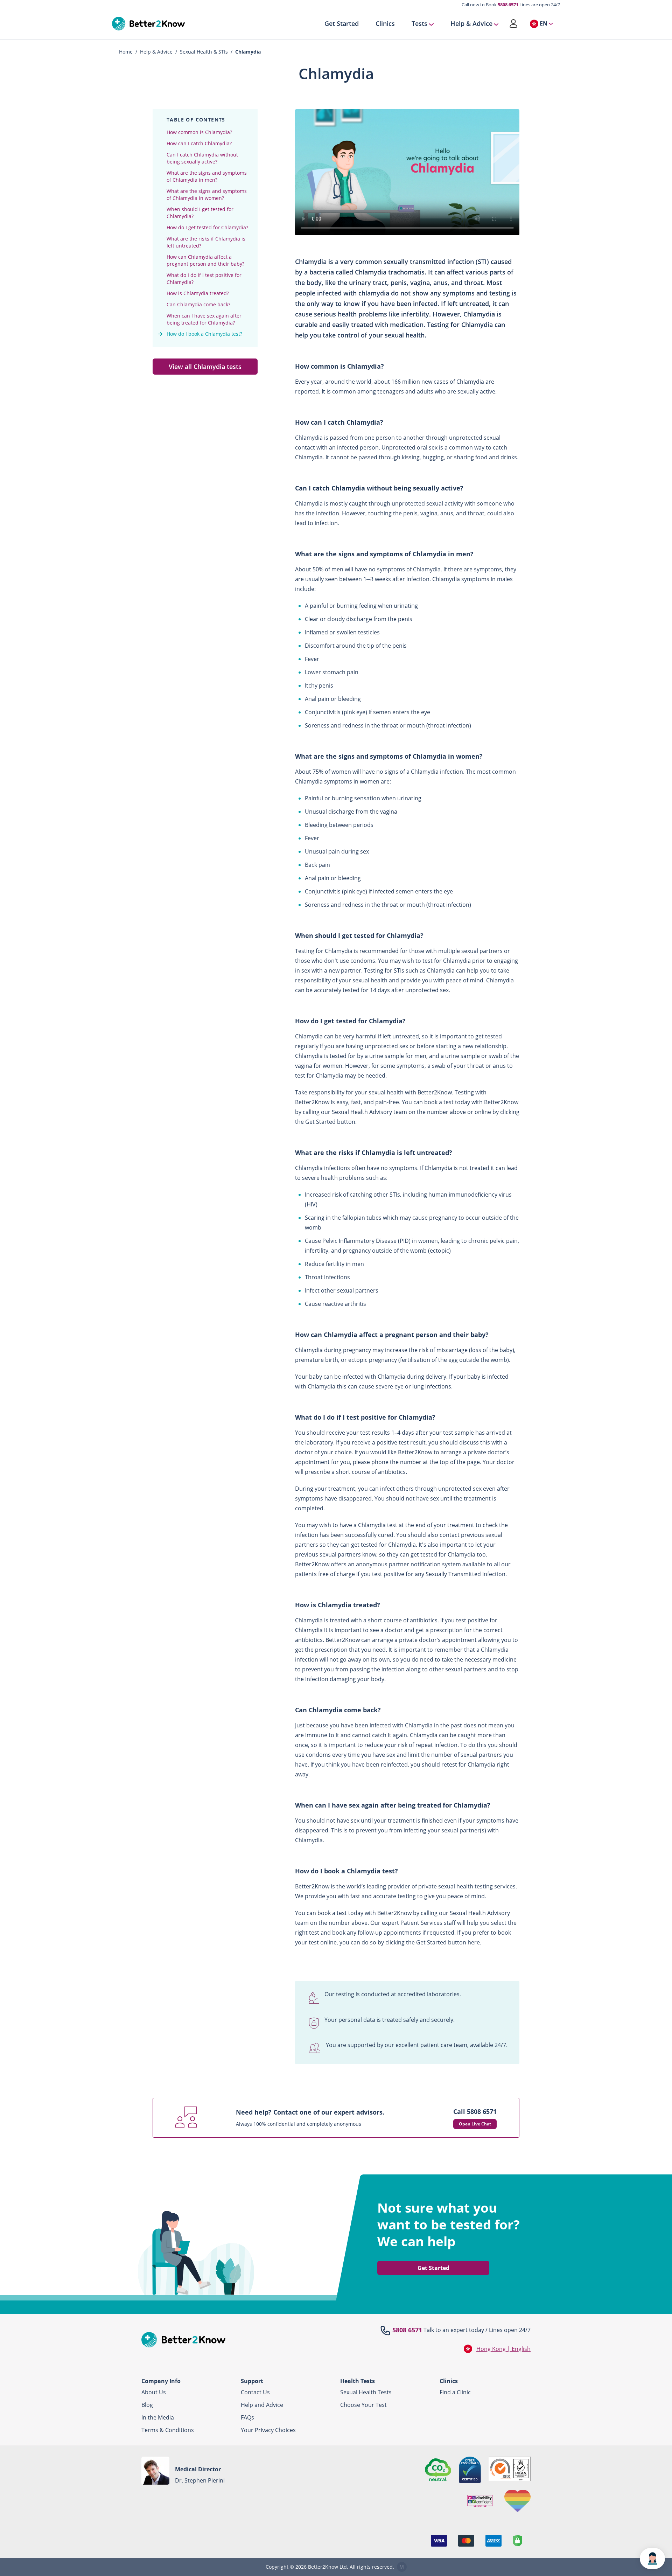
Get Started (342, 24)
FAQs (247, 2417)
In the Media (158, 2417)
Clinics (385, 24)
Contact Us (255, 2392)
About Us (154, 2392)
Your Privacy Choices (268, 2430)
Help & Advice (471, 24)
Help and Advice (262, 2405)
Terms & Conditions (168, 2430)
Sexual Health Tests (366, 2392)
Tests (419, 24)
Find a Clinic (455, 2392)
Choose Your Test (363, 2405)
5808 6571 (508, 5)
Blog (147, 2405)
